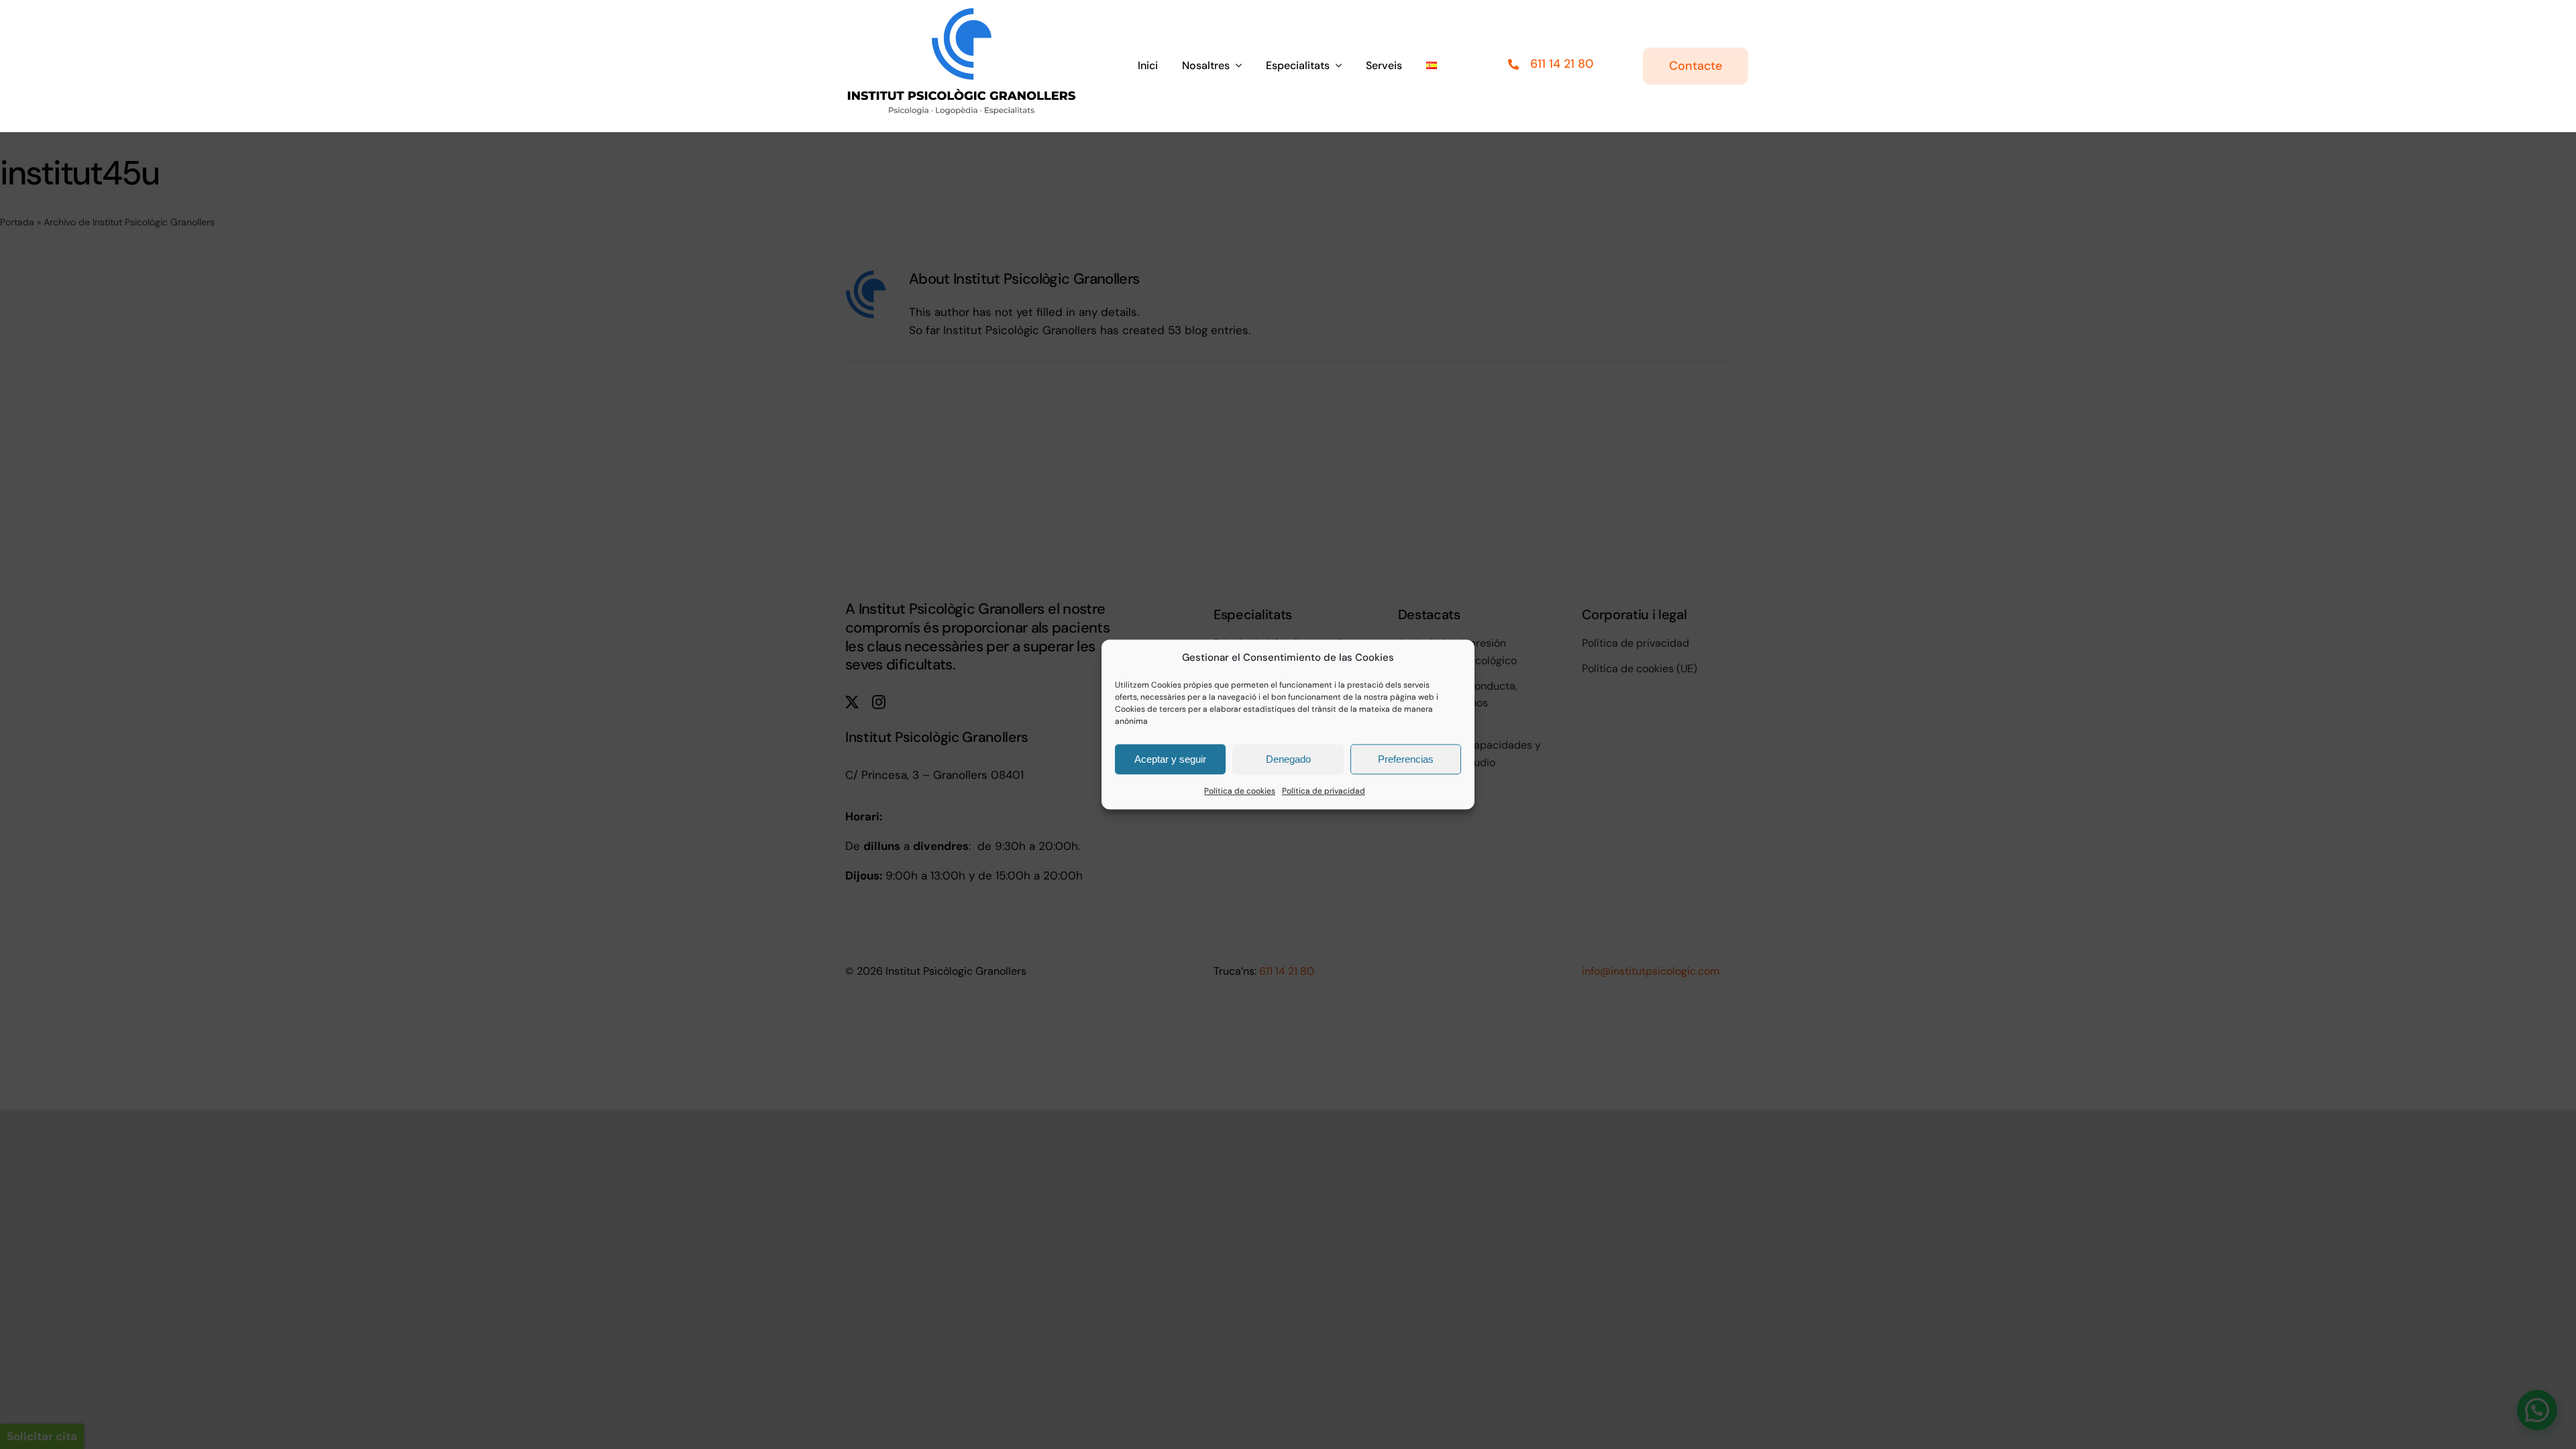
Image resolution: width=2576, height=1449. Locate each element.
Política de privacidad (1324, 791)
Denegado (1288, 759)
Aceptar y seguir (1170, 759)
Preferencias (1406, 759)
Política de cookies (1240, 791)
